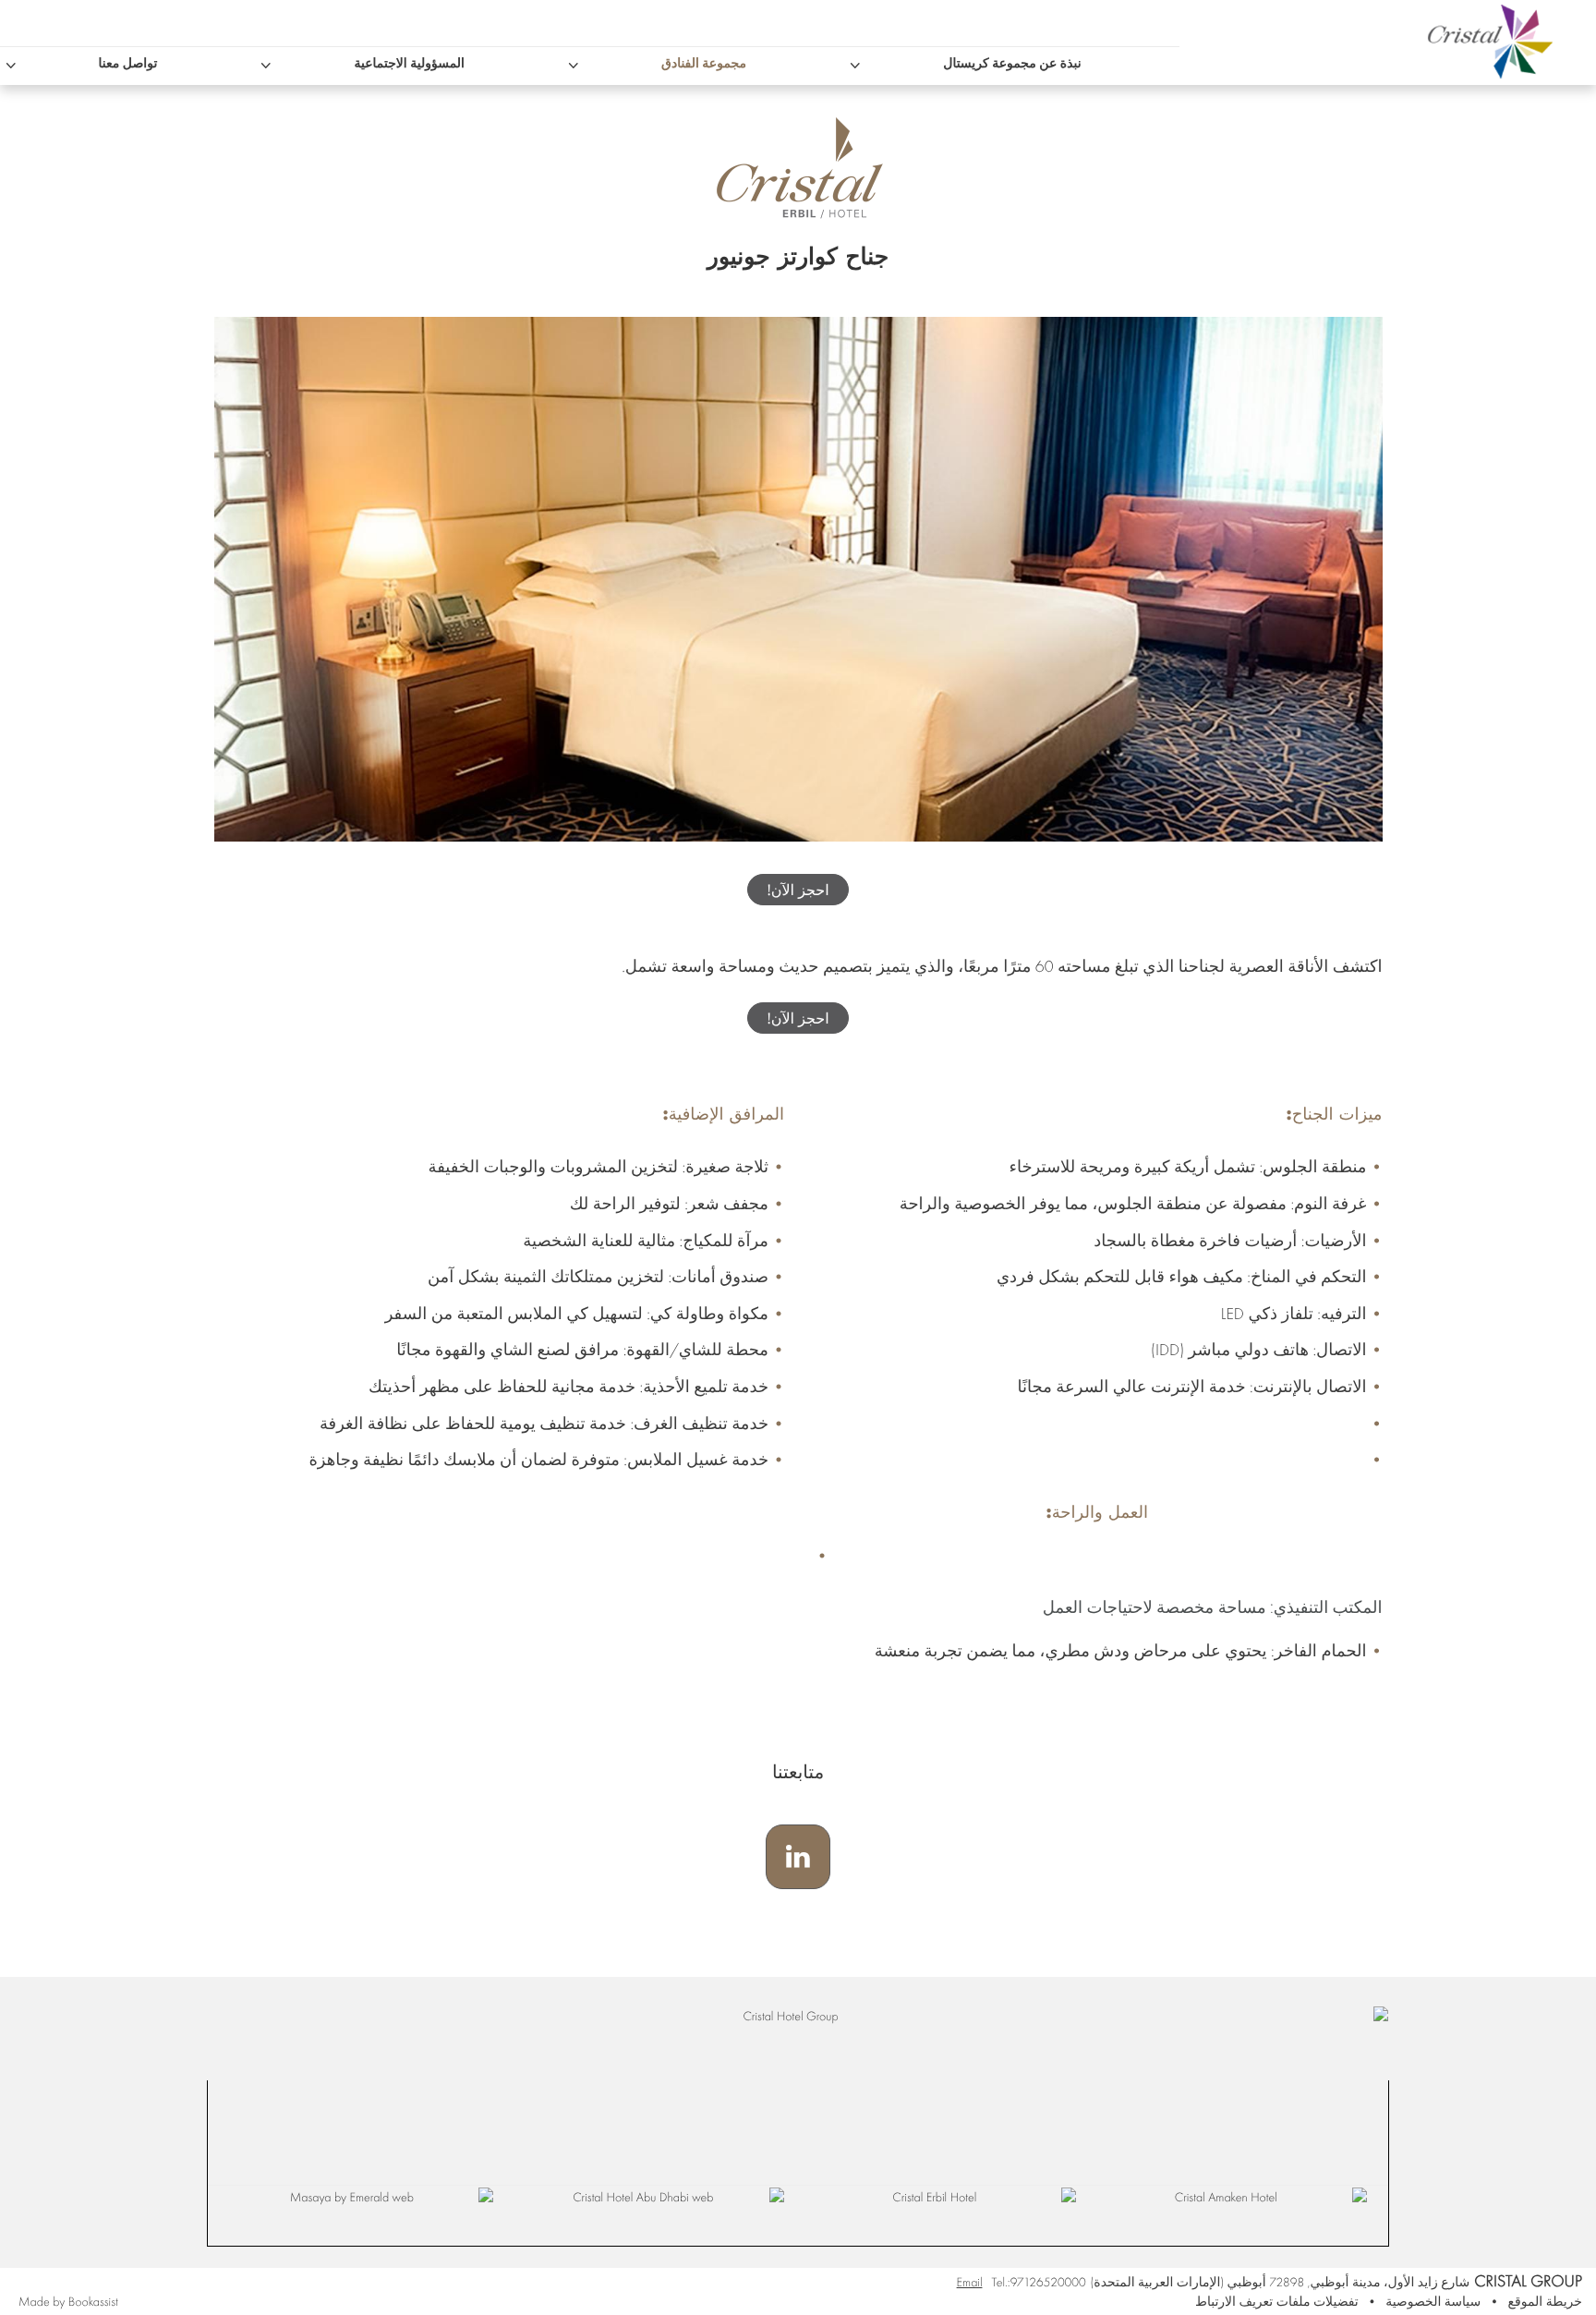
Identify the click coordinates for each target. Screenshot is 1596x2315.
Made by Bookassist (68, 2302)
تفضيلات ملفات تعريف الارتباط (1277, 2302)
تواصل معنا (128, 64)
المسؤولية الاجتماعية (409, 64)
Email (970, 2282)
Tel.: (1038, 2282)
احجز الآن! (798, 890)
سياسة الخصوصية (1433, 2302)
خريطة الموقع (1545, 2302)
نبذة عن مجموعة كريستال (1012, 64)
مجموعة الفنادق (704, 64)
